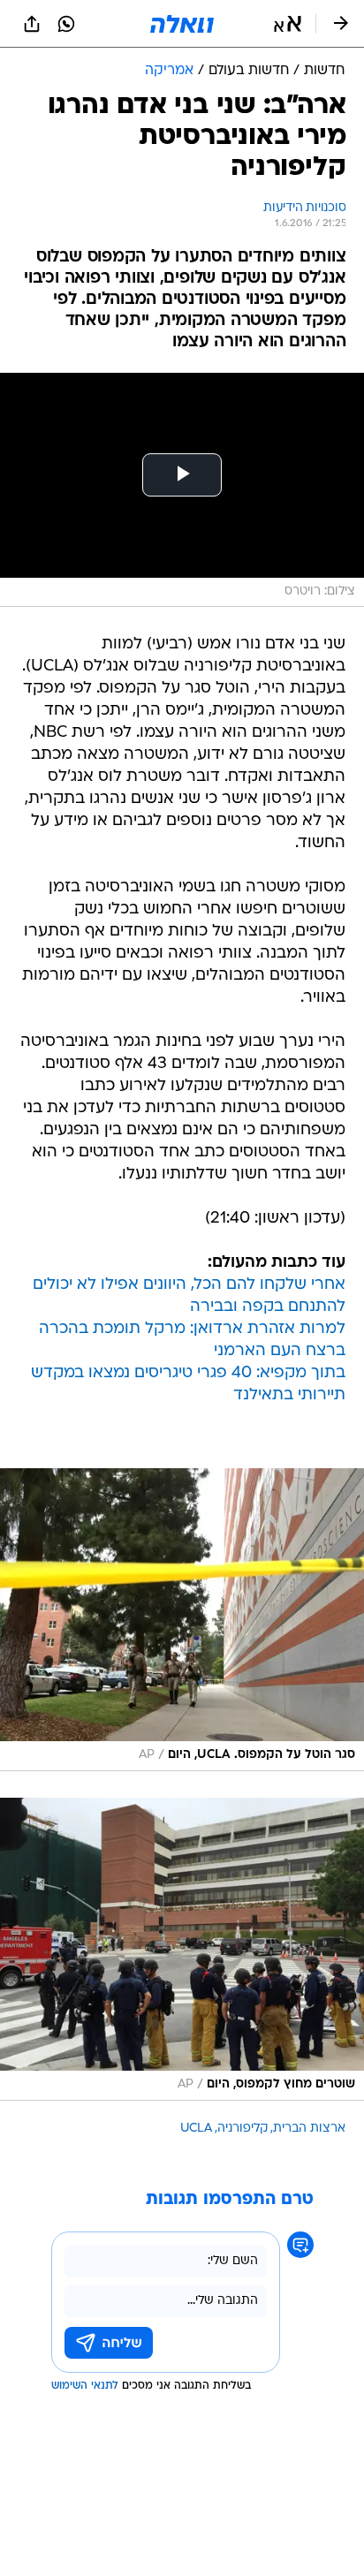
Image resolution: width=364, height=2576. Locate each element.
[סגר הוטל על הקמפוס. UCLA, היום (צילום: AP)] (182, 1620)
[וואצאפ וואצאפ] (66, 24)
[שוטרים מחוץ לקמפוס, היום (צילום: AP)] (182, 1949)
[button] (288, 24)
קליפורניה (243, 2129)
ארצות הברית (309, 2129)
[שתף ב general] (32, 24)
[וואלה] (182, 24)
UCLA (196, 2129)
